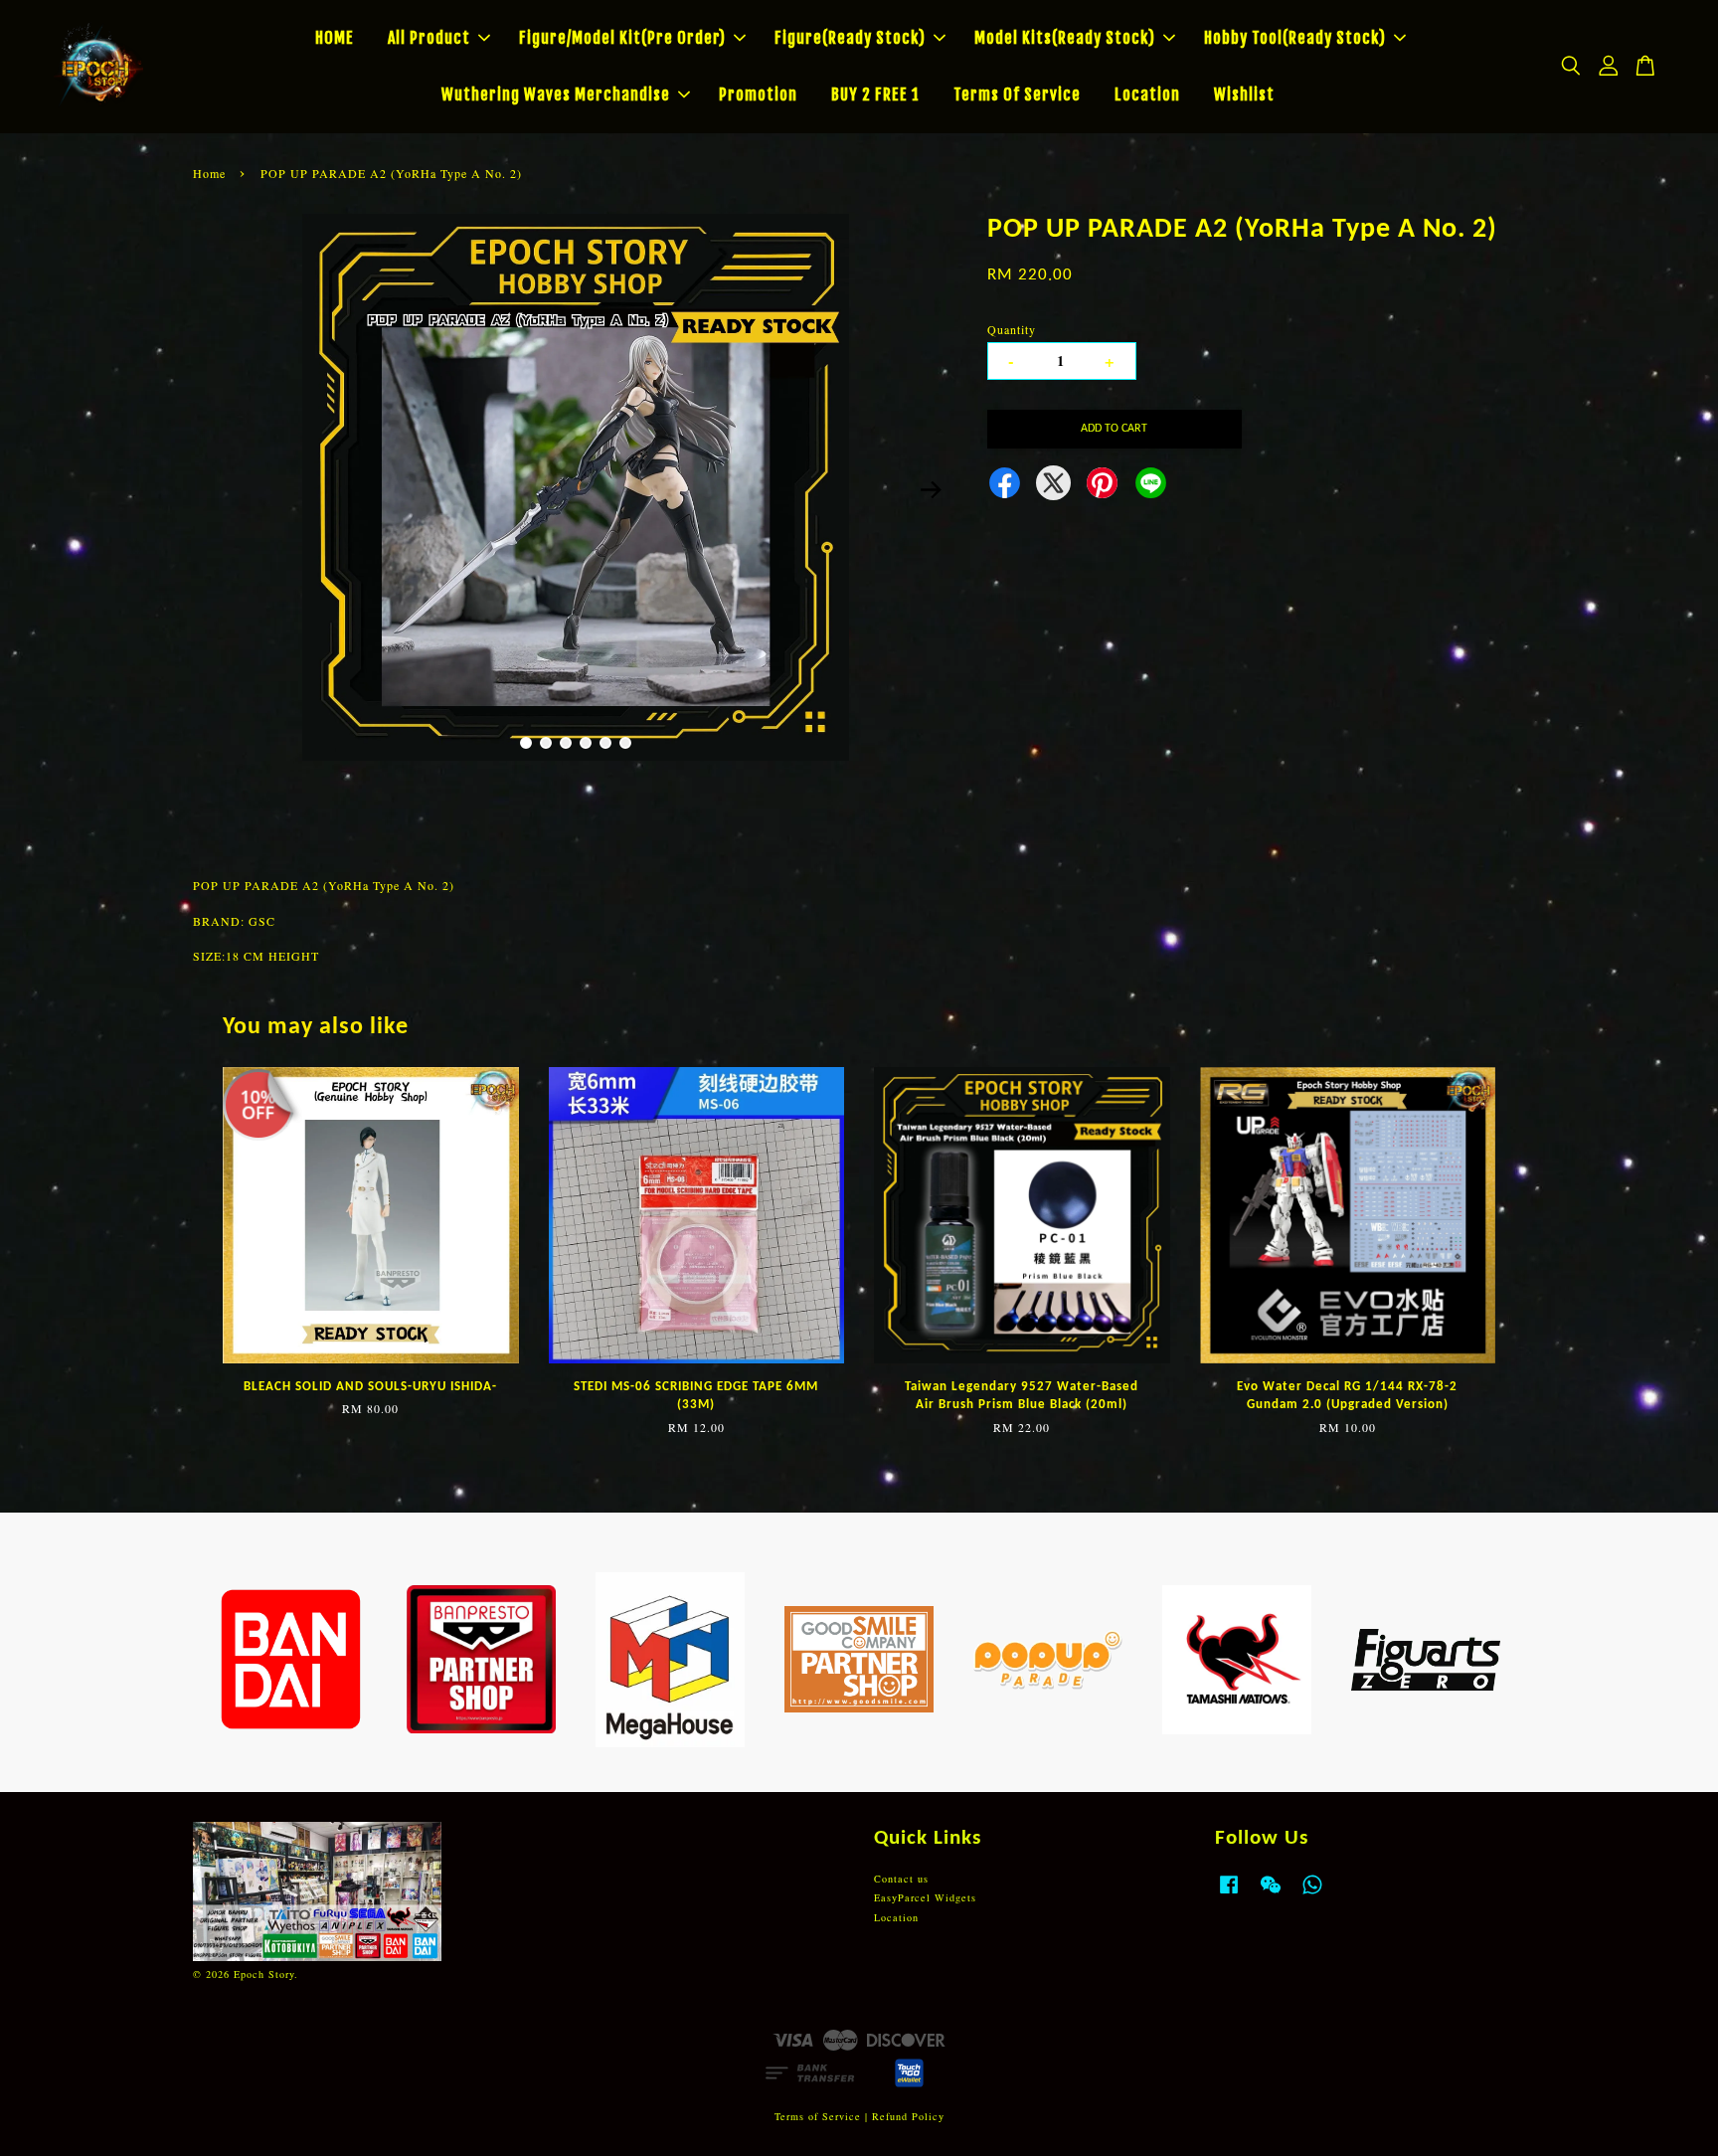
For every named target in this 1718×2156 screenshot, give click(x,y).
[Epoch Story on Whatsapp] (1312, 1894)
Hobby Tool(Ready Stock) (1295, 38)
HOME (335, 38)
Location (1147, 94)
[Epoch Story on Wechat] (1271, 1894)
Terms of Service (818, 2116)
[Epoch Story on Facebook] (1229, 1894)
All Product (429, 38)
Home (209, 173)
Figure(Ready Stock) (850, 38)
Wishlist (1244, 94)
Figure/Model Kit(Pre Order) (622, 38)
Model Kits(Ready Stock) (1065, 38)
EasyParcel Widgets (925, 1897)
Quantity (1012, 329)
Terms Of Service (1017, 94)
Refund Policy (908, 2116)
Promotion (758, 94)
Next (931, 489)
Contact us (901, 1879)
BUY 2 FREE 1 (875, 94)
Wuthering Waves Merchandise (556, 94)
